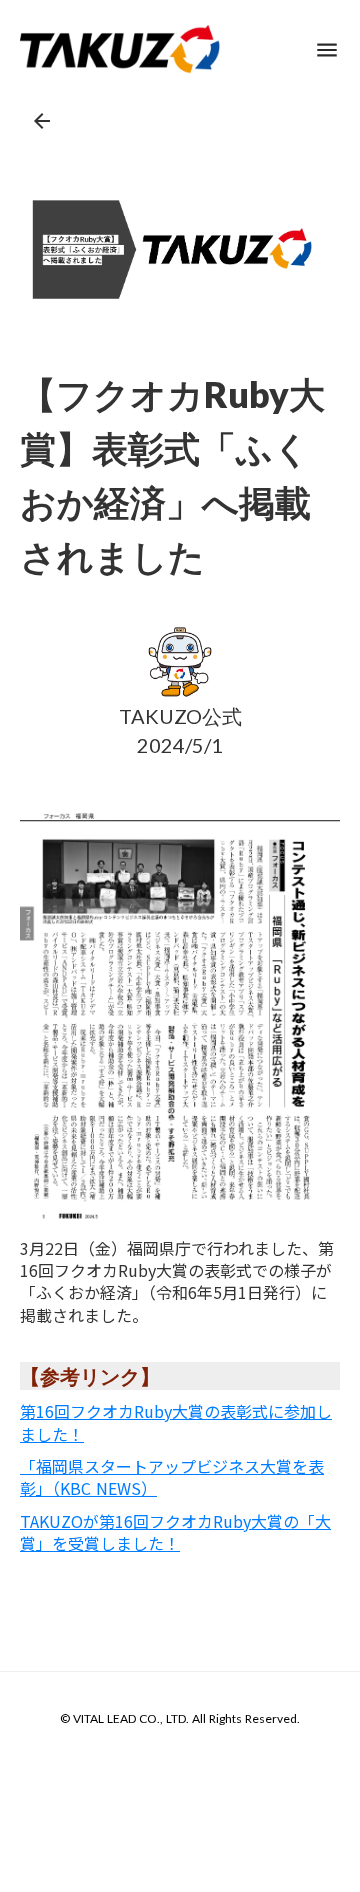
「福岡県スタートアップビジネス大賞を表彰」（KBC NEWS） (172, 1477)
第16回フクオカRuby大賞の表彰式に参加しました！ (176, 1422)
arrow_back (42, 121)
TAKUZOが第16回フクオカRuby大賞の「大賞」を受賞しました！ (175, 1532)
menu (327, 50)
